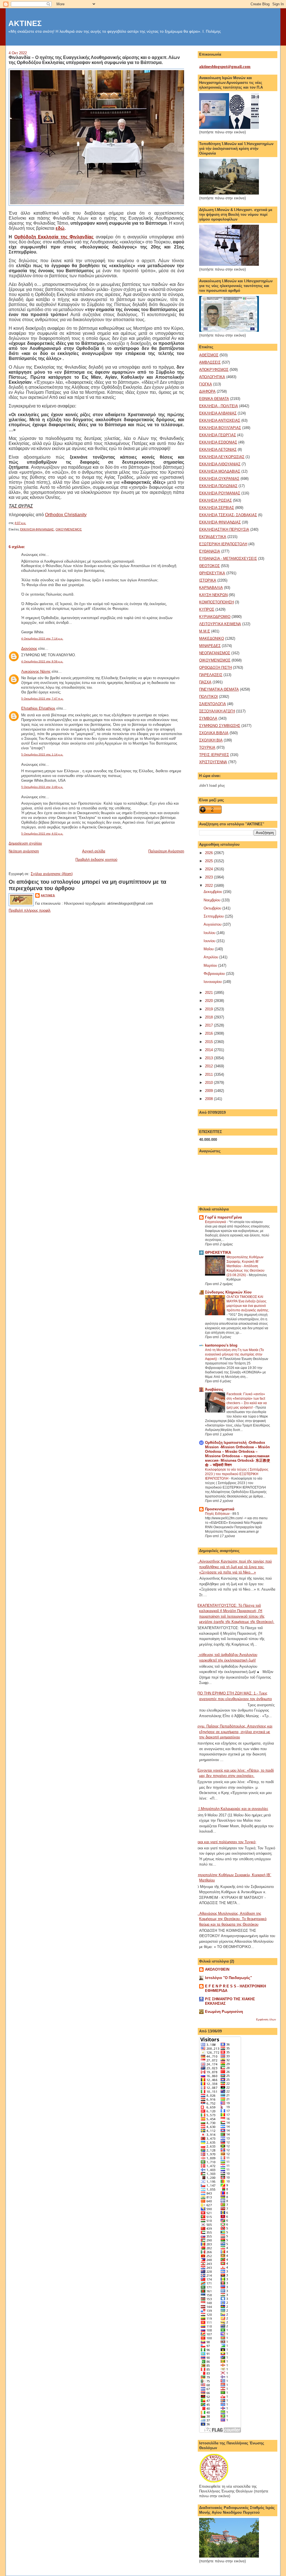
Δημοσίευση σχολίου (25, 843)
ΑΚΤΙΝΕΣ (25, 23)
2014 (209, 1050)
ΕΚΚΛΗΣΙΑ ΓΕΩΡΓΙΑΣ (218, 435)
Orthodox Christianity (66, 515)
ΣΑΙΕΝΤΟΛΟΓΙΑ (213, 704)
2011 (209, 1074)
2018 (209, 1017)
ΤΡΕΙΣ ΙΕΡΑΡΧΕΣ (214, 755)
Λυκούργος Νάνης (36, 671)
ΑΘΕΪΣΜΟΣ (209, 355)
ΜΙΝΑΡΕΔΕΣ (210, 646)
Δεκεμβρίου (213, 892)
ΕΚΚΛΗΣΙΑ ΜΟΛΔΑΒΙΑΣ (220, 471)
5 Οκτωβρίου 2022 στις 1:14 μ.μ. (42, 754)
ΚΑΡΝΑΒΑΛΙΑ (211, 588)
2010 (209, 1083)
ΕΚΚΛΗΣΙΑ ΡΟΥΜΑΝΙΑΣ (220, 493)
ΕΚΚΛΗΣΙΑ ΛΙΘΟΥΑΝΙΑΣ (220, 464)
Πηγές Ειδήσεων (218, 1514)
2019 (209, 1009)
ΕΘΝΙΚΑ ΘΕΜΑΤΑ (214, 399)
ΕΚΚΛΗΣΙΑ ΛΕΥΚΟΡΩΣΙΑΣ (222, 457)
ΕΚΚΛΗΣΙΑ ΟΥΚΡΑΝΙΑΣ (219, 479)
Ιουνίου (210, 941)
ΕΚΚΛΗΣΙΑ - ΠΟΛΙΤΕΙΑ (219, 406)
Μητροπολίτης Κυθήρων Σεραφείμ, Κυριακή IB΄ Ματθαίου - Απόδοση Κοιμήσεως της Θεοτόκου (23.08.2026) (246, 1266)
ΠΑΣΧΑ (205, 682)
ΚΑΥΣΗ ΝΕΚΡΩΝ (213, 595)
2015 (209, 1042)
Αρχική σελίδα (94, 851)
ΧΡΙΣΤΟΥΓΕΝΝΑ (213, 762)
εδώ (60, 228)
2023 (209, 877)
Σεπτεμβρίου (214, 916)
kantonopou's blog (221, 1345)
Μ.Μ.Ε (205, 631)
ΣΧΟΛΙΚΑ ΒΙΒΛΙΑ (214, 733)
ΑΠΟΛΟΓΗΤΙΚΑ (212, 377)
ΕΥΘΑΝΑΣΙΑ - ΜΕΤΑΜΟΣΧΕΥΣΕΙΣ (228, 559)
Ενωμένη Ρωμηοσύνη (224, 2012)
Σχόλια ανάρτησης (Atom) (52, 874)
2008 (209, 1099)
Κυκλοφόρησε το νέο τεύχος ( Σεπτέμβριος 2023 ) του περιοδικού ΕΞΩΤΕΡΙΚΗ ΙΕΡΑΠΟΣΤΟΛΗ (237, 1474)
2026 (209, 853)
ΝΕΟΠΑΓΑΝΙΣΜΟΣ (215, 653)
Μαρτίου (211, 965)
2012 (209, 1066)
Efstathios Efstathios (38, 708)
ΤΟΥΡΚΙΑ (207, 747)
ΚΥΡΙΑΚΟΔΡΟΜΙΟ (215, 617)
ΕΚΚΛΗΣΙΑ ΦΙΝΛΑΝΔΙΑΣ (37, 529)
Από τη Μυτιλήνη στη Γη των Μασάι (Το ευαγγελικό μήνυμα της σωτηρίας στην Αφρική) (234, 1354)
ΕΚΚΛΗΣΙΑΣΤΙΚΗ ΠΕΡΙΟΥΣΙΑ (224, 529)
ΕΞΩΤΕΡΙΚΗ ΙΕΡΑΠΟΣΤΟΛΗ (223, 544)
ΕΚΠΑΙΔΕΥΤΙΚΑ (213, 537)
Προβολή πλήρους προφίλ (30, 910)
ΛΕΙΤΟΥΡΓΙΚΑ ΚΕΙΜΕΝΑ (220, 624)
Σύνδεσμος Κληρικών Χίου (228, 1292)
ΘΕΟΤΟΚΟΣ (209, 566)
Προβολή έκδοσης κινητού (96, 860)
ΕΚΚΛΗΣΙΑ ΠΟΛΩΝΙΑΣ (218, 486)
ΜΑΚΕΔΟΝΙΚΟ (212, 638)
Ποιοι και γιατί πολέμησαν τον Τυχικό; (226, 1842)
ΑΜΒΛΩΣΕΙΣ (210, 362)
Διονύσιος (29, 649)
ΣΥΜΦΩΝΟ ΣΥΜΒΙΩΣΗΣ (220, 726)
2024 (209, 869)
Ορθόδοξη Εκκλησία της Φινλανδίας (54, 237)
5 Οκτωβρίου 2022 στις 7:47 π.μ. (42, 699)
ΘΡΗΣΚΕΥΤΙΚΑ (212, 573)
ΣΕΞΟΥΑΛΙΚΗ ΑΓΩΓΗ (217, 711)
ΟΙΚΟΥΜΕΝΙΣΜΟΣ (69, 529)
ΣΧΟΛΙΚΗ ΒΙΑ (211, 740)
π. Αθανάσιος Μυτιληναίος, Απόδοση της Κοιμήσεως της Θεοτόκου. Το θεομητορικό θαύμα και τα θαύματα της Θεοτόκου (231, 1919)
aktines (48, 895)
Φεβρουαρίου (215, 974)
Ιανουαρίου (213, 982)
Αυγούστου (213, 924)
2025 (209, 861)
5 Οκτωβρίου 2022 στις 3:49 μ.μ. (42, 787)
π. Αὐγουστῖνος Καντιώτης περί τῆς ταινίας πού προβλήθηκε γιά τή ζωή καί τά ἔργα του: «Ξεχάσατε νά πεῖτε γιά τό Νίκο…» (233, 1567)
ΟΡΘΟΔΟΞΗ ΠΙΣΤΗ (215, 668)
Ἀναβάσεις (214, 1389)
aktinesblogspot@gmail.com (225, 67)
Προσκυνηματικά (220, 1509)
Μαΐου (209, 949)
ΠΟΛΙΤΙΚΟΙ (208, 697)
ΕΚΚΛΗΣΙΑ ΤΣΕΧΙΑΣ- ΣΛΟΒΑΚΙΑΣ (228, 515)
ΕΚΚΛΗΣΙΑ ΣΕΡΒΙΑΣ (217, 508)
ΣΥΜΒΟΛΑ (208, 718)
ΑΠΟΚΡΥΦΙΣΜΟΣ (214, 370)
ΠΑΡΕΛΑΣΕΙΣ (211, 675)
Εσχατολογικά (216, 1222)
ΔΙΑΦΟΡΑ (207, 391)
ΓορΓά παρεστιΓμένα (223, 1217)
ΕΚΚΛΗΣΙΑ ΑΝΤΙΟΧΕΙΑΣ (220, 420)
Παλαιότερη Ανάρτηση (166, 851)
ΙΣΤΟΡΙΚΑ (208, 580)
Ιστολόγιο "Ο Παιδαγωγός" (228, 1978)
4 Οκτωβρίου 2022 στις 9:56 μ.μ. (42, 661)
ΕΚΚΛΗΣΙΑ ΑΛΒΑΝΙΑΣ (218, 413)
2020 (209, 1001)
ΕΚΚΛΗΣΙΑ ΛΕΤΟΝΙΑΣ (218, 450)
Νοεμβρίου (213, 900)
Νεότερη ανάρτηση (24, 851)
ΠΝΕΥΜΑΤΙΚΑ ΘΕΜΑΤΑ (219, 689)
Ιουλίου (210, 933)
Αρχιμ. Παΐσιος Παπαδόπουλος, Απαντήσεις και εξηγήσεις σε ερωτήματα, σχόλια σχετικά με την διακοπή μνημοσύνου (234, 1732)
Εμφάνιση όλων (266, 2019)
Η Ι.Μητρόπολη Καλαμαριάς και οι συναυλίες (232, 1809)
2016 (209, 1033)
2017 (209, 1025)
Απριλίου (211, 957)
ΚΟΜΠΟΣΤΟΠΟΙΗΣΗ (216, 602)
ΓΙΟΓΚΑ (206, 384)
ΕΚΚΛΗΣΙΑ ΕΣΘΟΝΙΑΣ (218, 442)
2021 (209, 993)
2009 (209, 1091)
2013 (209, 1058)
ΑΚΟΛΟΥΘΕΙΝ (217, 1969)
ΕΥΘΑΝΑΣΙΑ (210, 551)
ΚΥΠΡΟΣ (207, 609)
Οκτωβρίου (213, 908)
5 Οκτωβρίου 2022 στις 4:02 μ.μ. (42, 834)
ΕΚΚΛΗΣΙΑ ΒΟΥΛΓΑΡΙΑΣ (220, 428)
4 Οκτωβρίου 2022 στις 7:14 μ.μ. (42, 638)
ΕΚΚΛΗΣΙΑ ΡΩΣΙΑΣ (215, 500)
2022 (209, 886)
